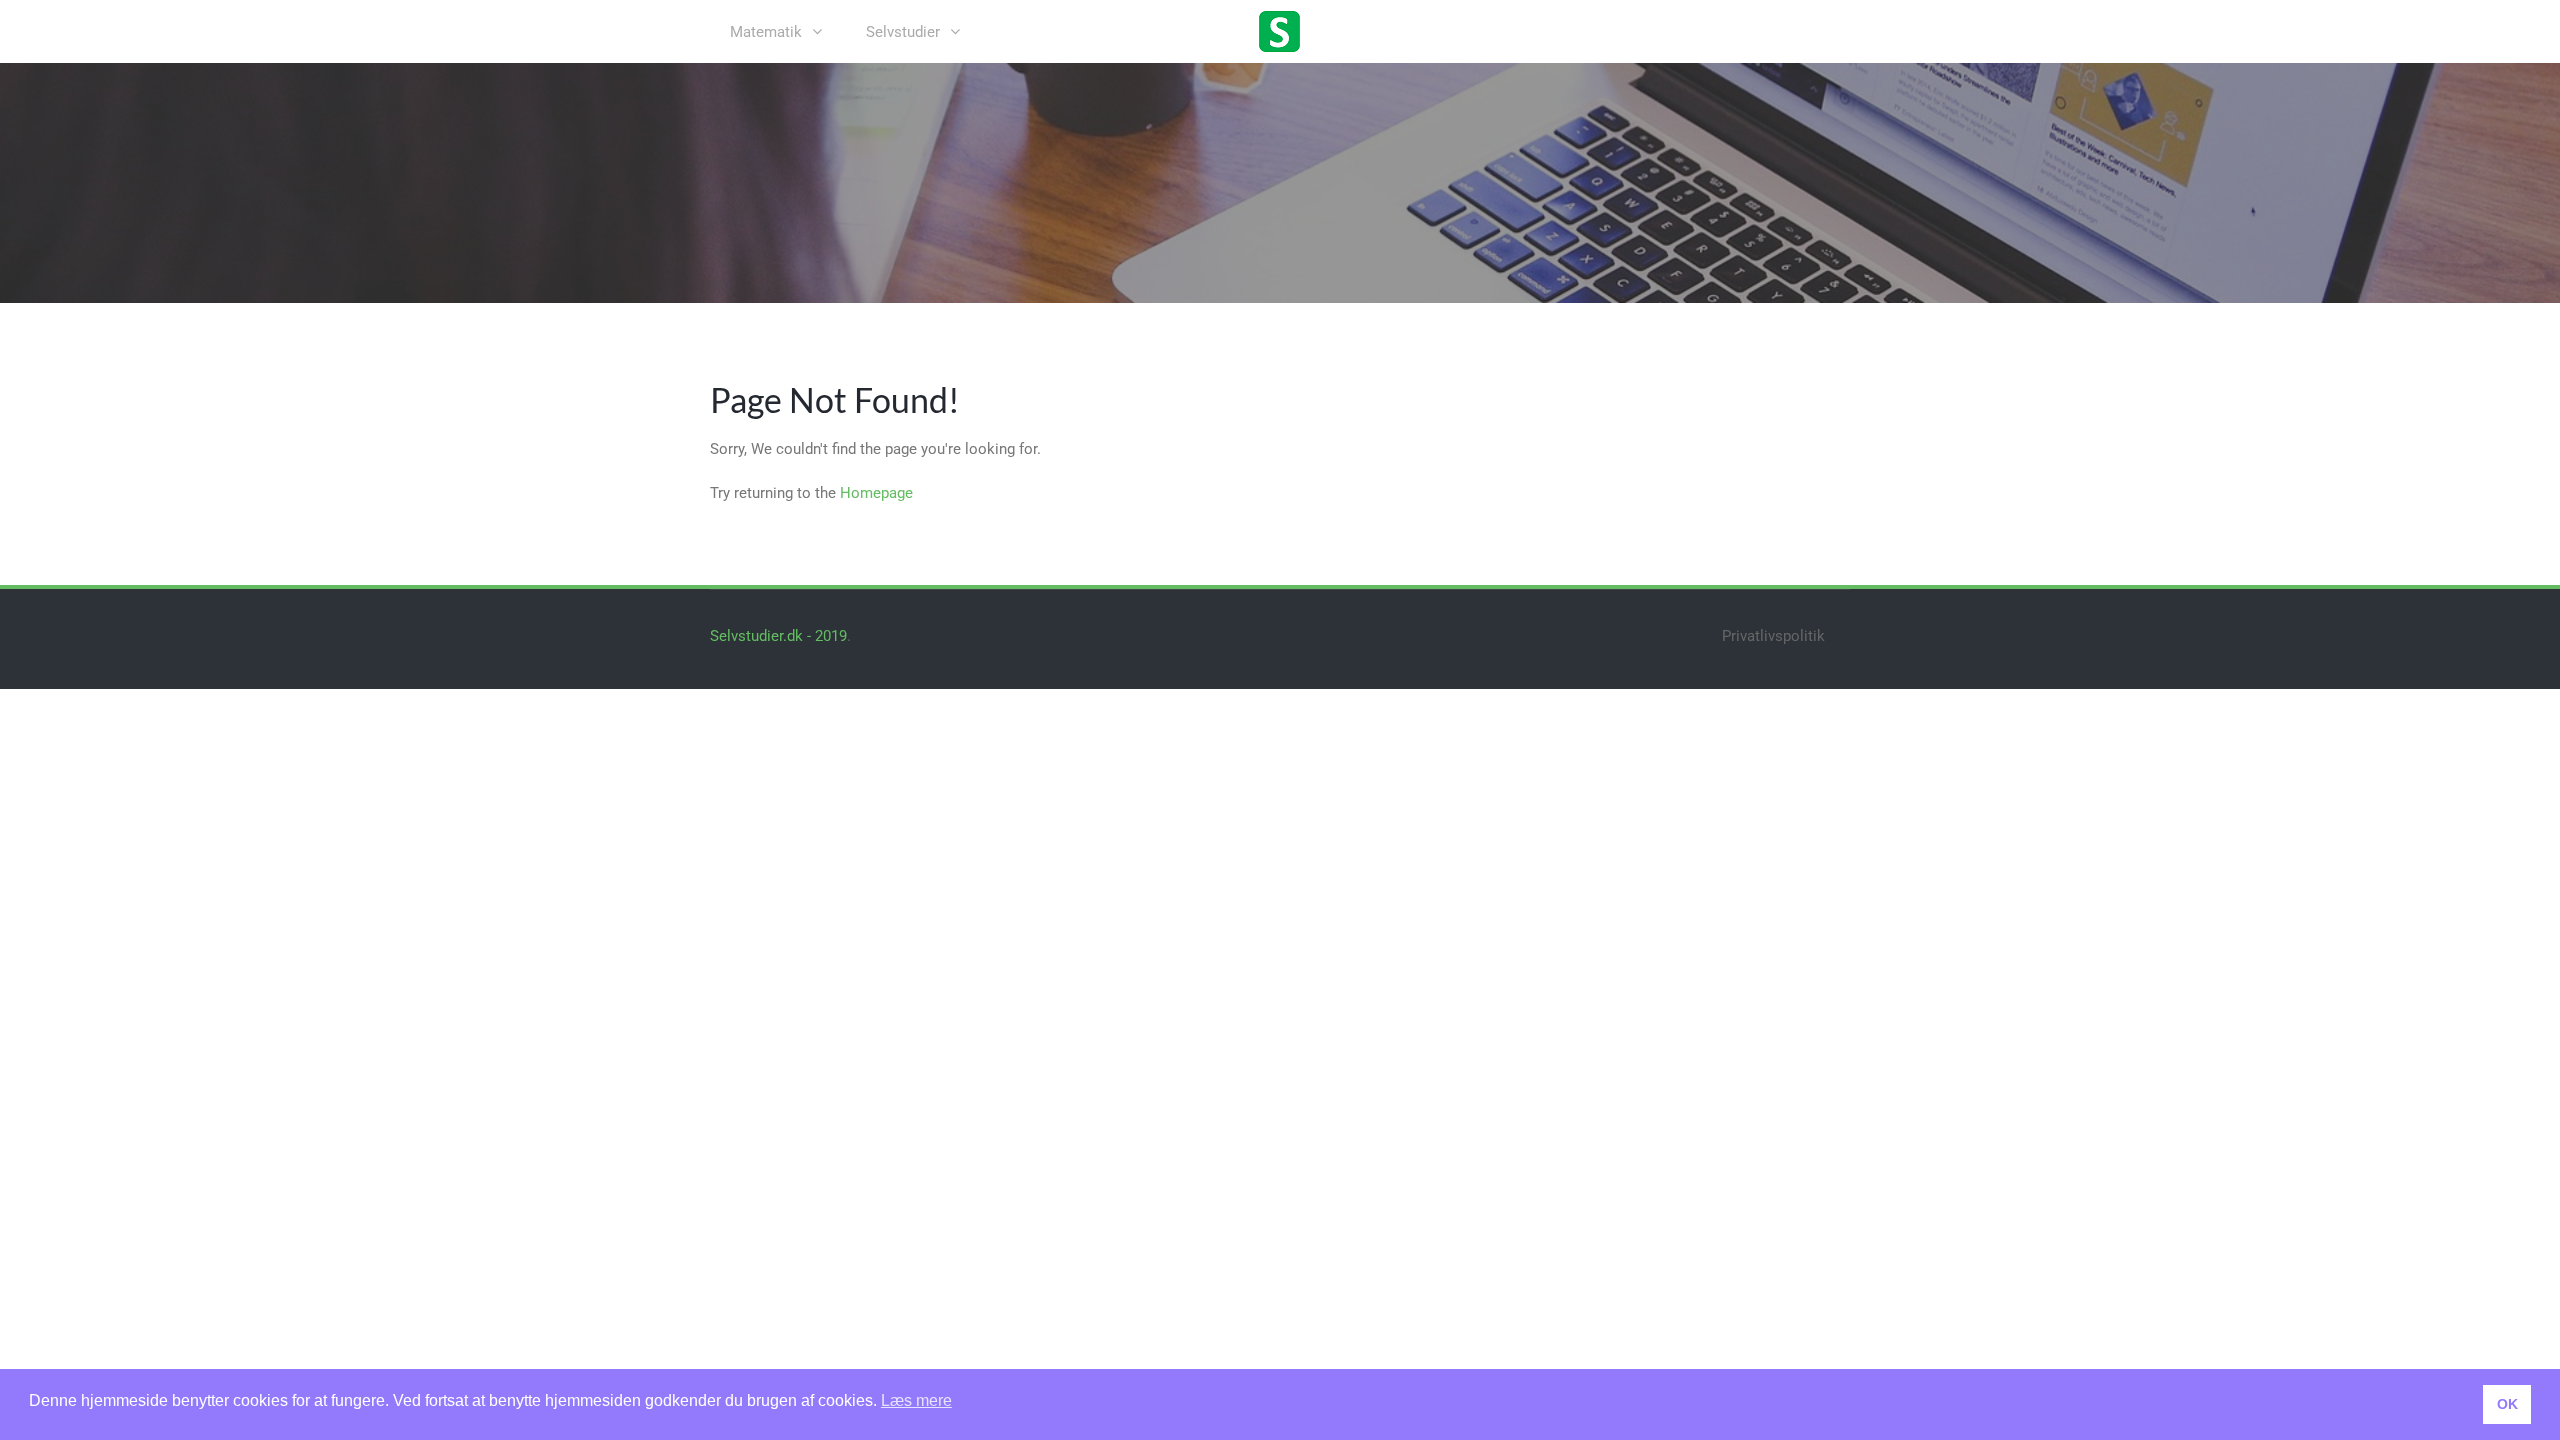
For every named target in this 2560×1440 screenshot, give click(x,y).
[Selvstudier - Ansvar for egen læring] (1280, 30)
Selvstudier (903, 32)
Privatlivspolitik (1773, 636)
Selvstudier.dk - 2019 (778, 636)
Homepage (876, 493)
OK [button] (2507, 1404)
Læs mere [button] (916, 1400)
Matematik (766, 32)
